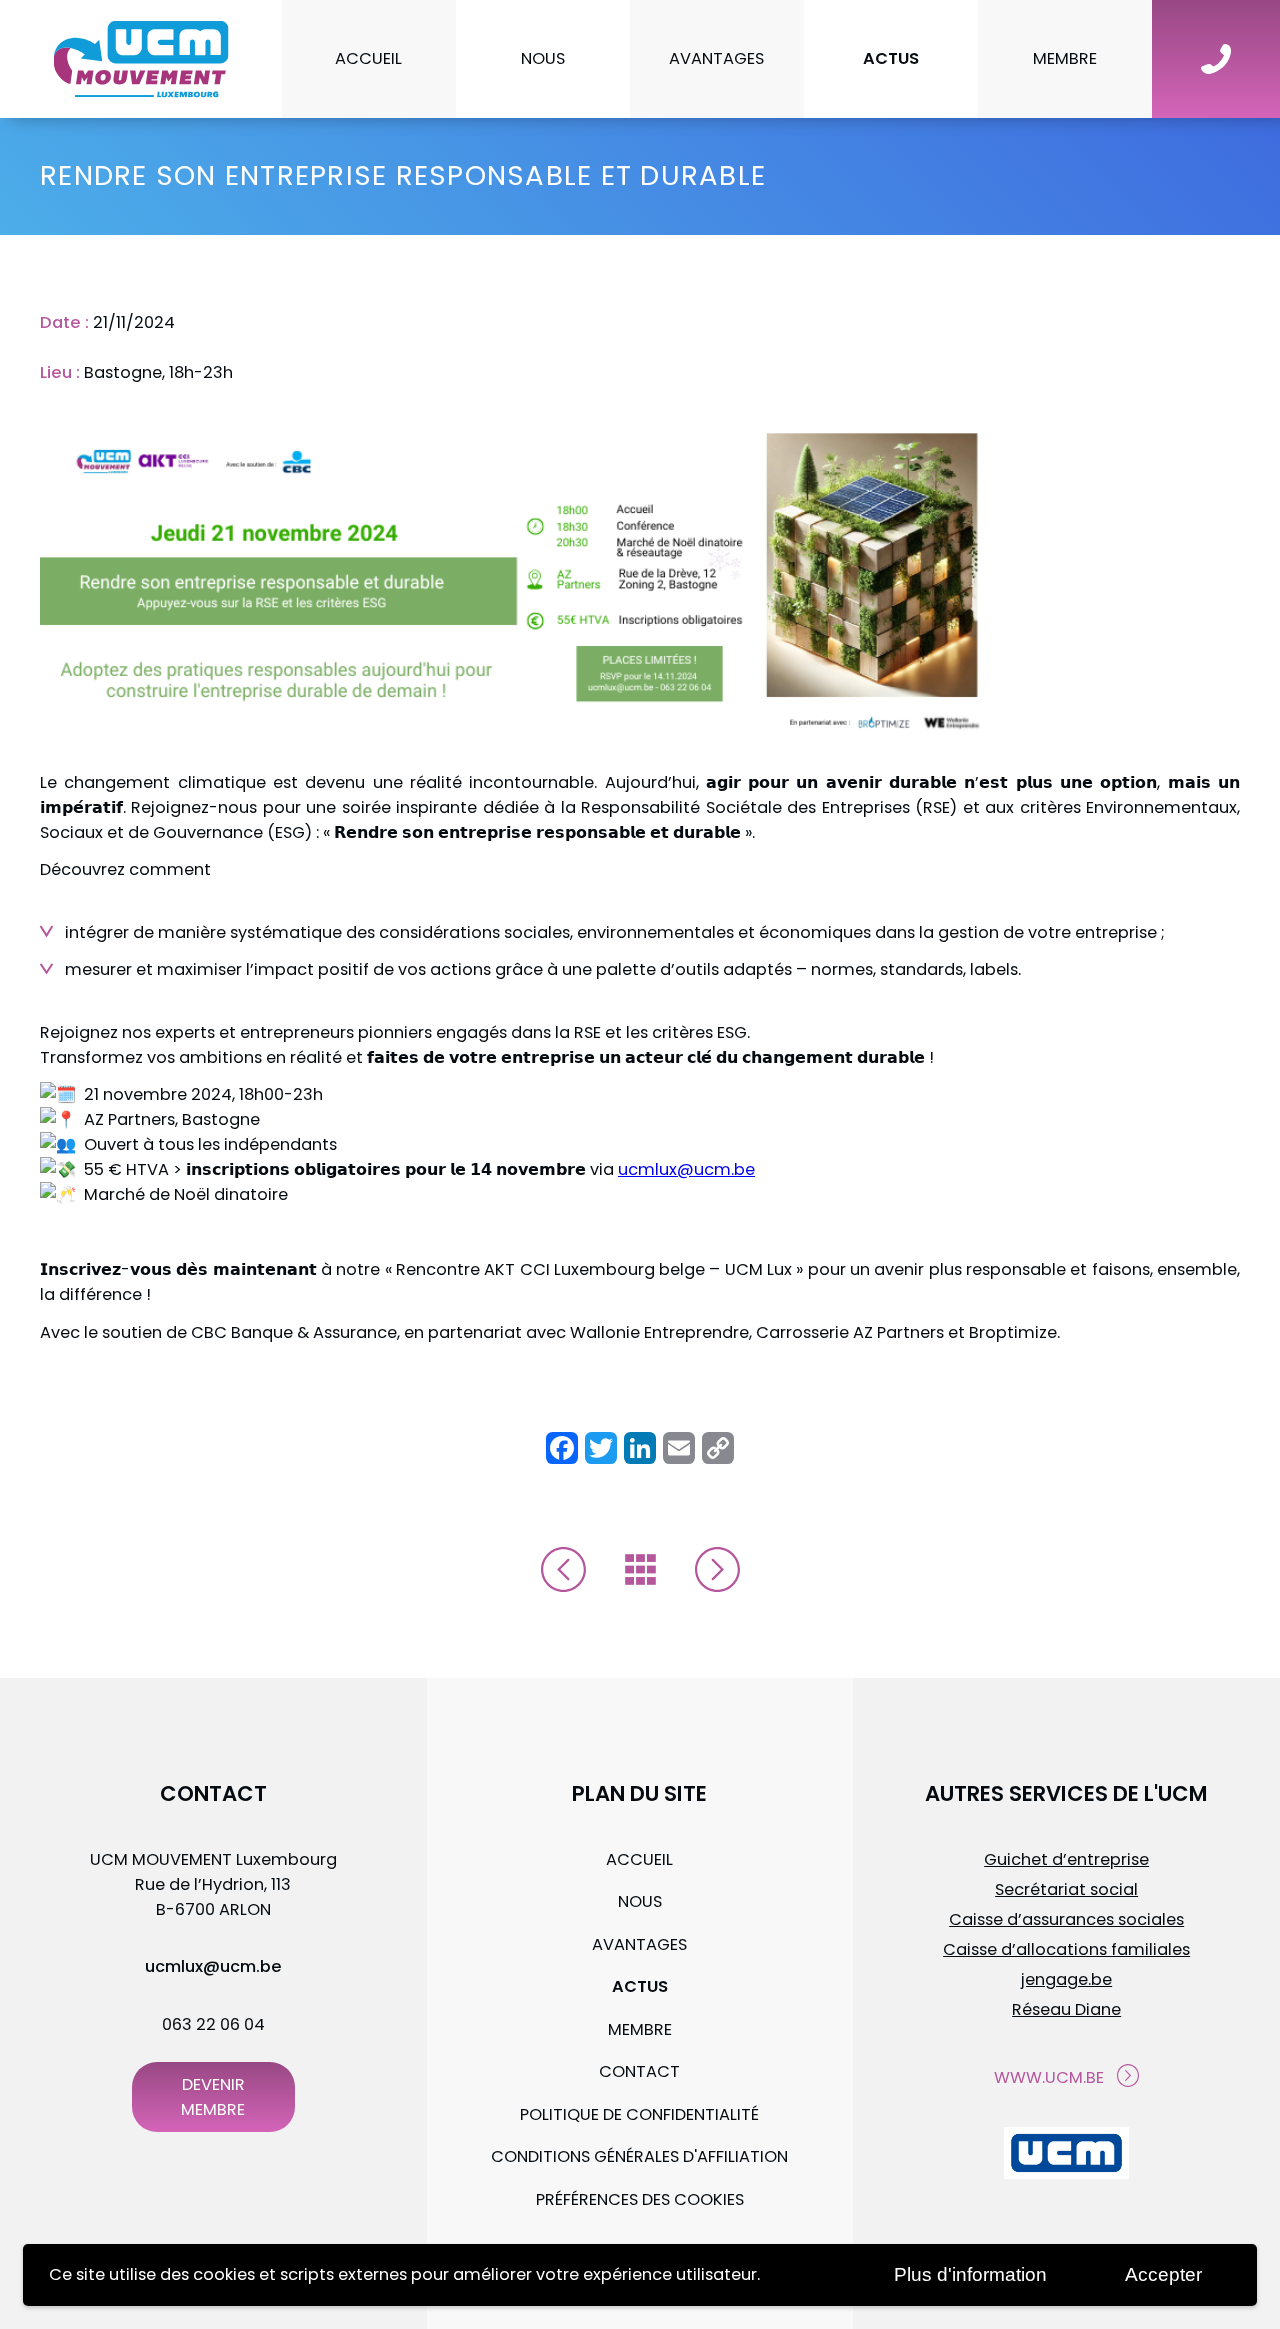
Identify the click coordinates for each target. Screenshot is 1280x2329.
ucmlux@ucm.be (686, 1169)
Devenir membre (213, 2097)
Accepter (1163, 2274)
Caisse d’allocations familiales (1066, 1949)
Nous (543, 58)
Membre (1065, 58)
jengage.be (1066, 1979)
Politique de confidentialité (639, 2114)
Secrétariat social (1066, 1889)
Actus (891, 58)
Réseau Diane (1066, 2009)
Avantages (716, 58)
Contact (639, 2071)
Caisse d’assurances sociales (1066, 1919)
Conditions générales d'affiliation (639, 2156)
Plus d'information (970, 2274)
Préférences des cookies (640, 2199)
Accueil (368, 58)
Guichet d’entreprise (1066, 1859)
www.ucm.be (1049, 2077)
